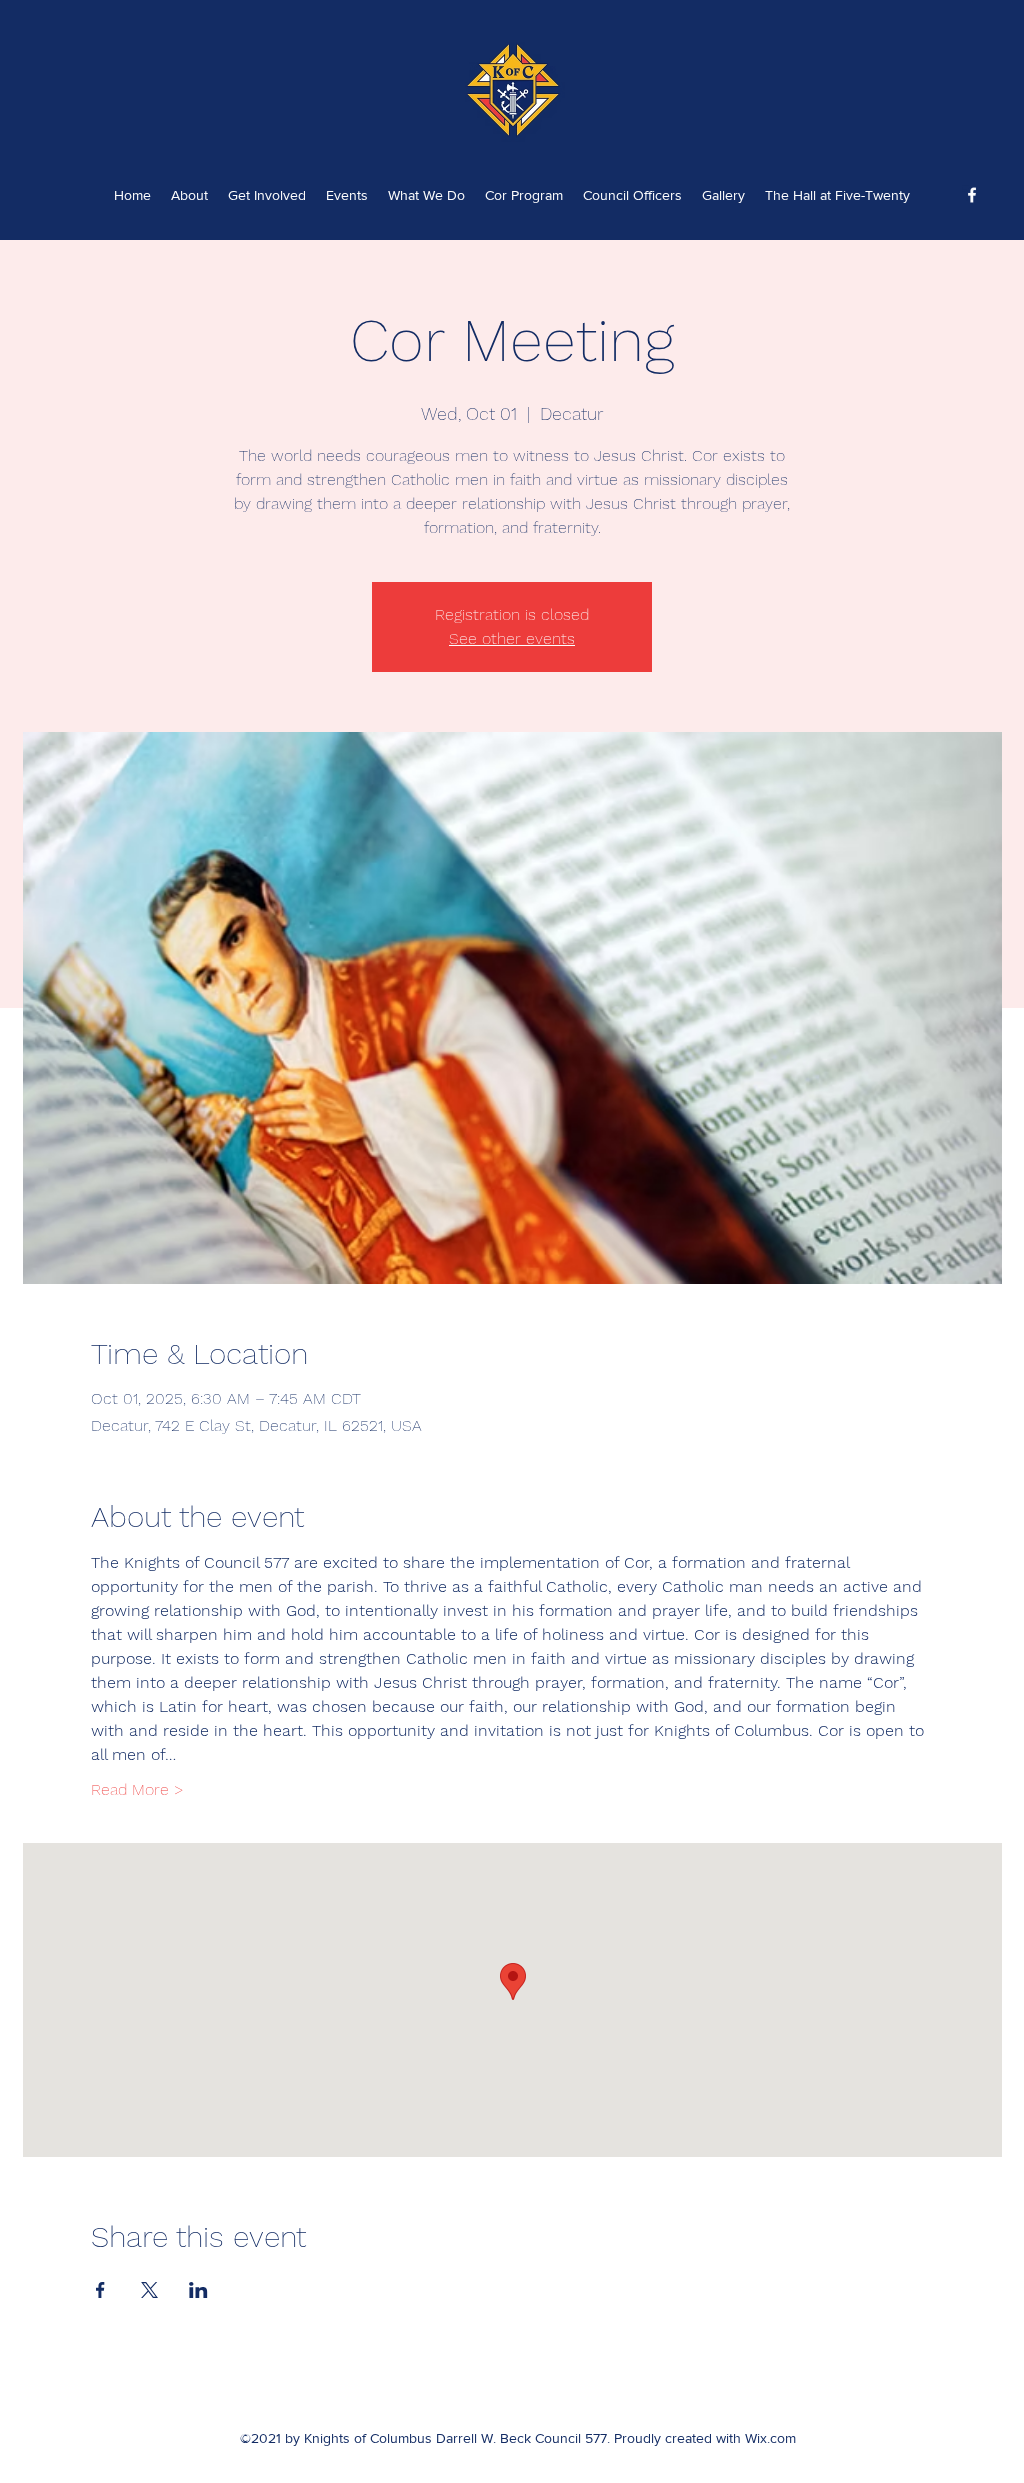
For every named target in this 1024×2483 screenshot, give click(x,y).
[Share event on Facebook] (100, 2290)
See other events (512, 638)
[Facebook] (972, 195)
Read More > (137, 1789)
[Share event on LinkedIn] (198, 2290)
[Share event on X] (149, 2290)
